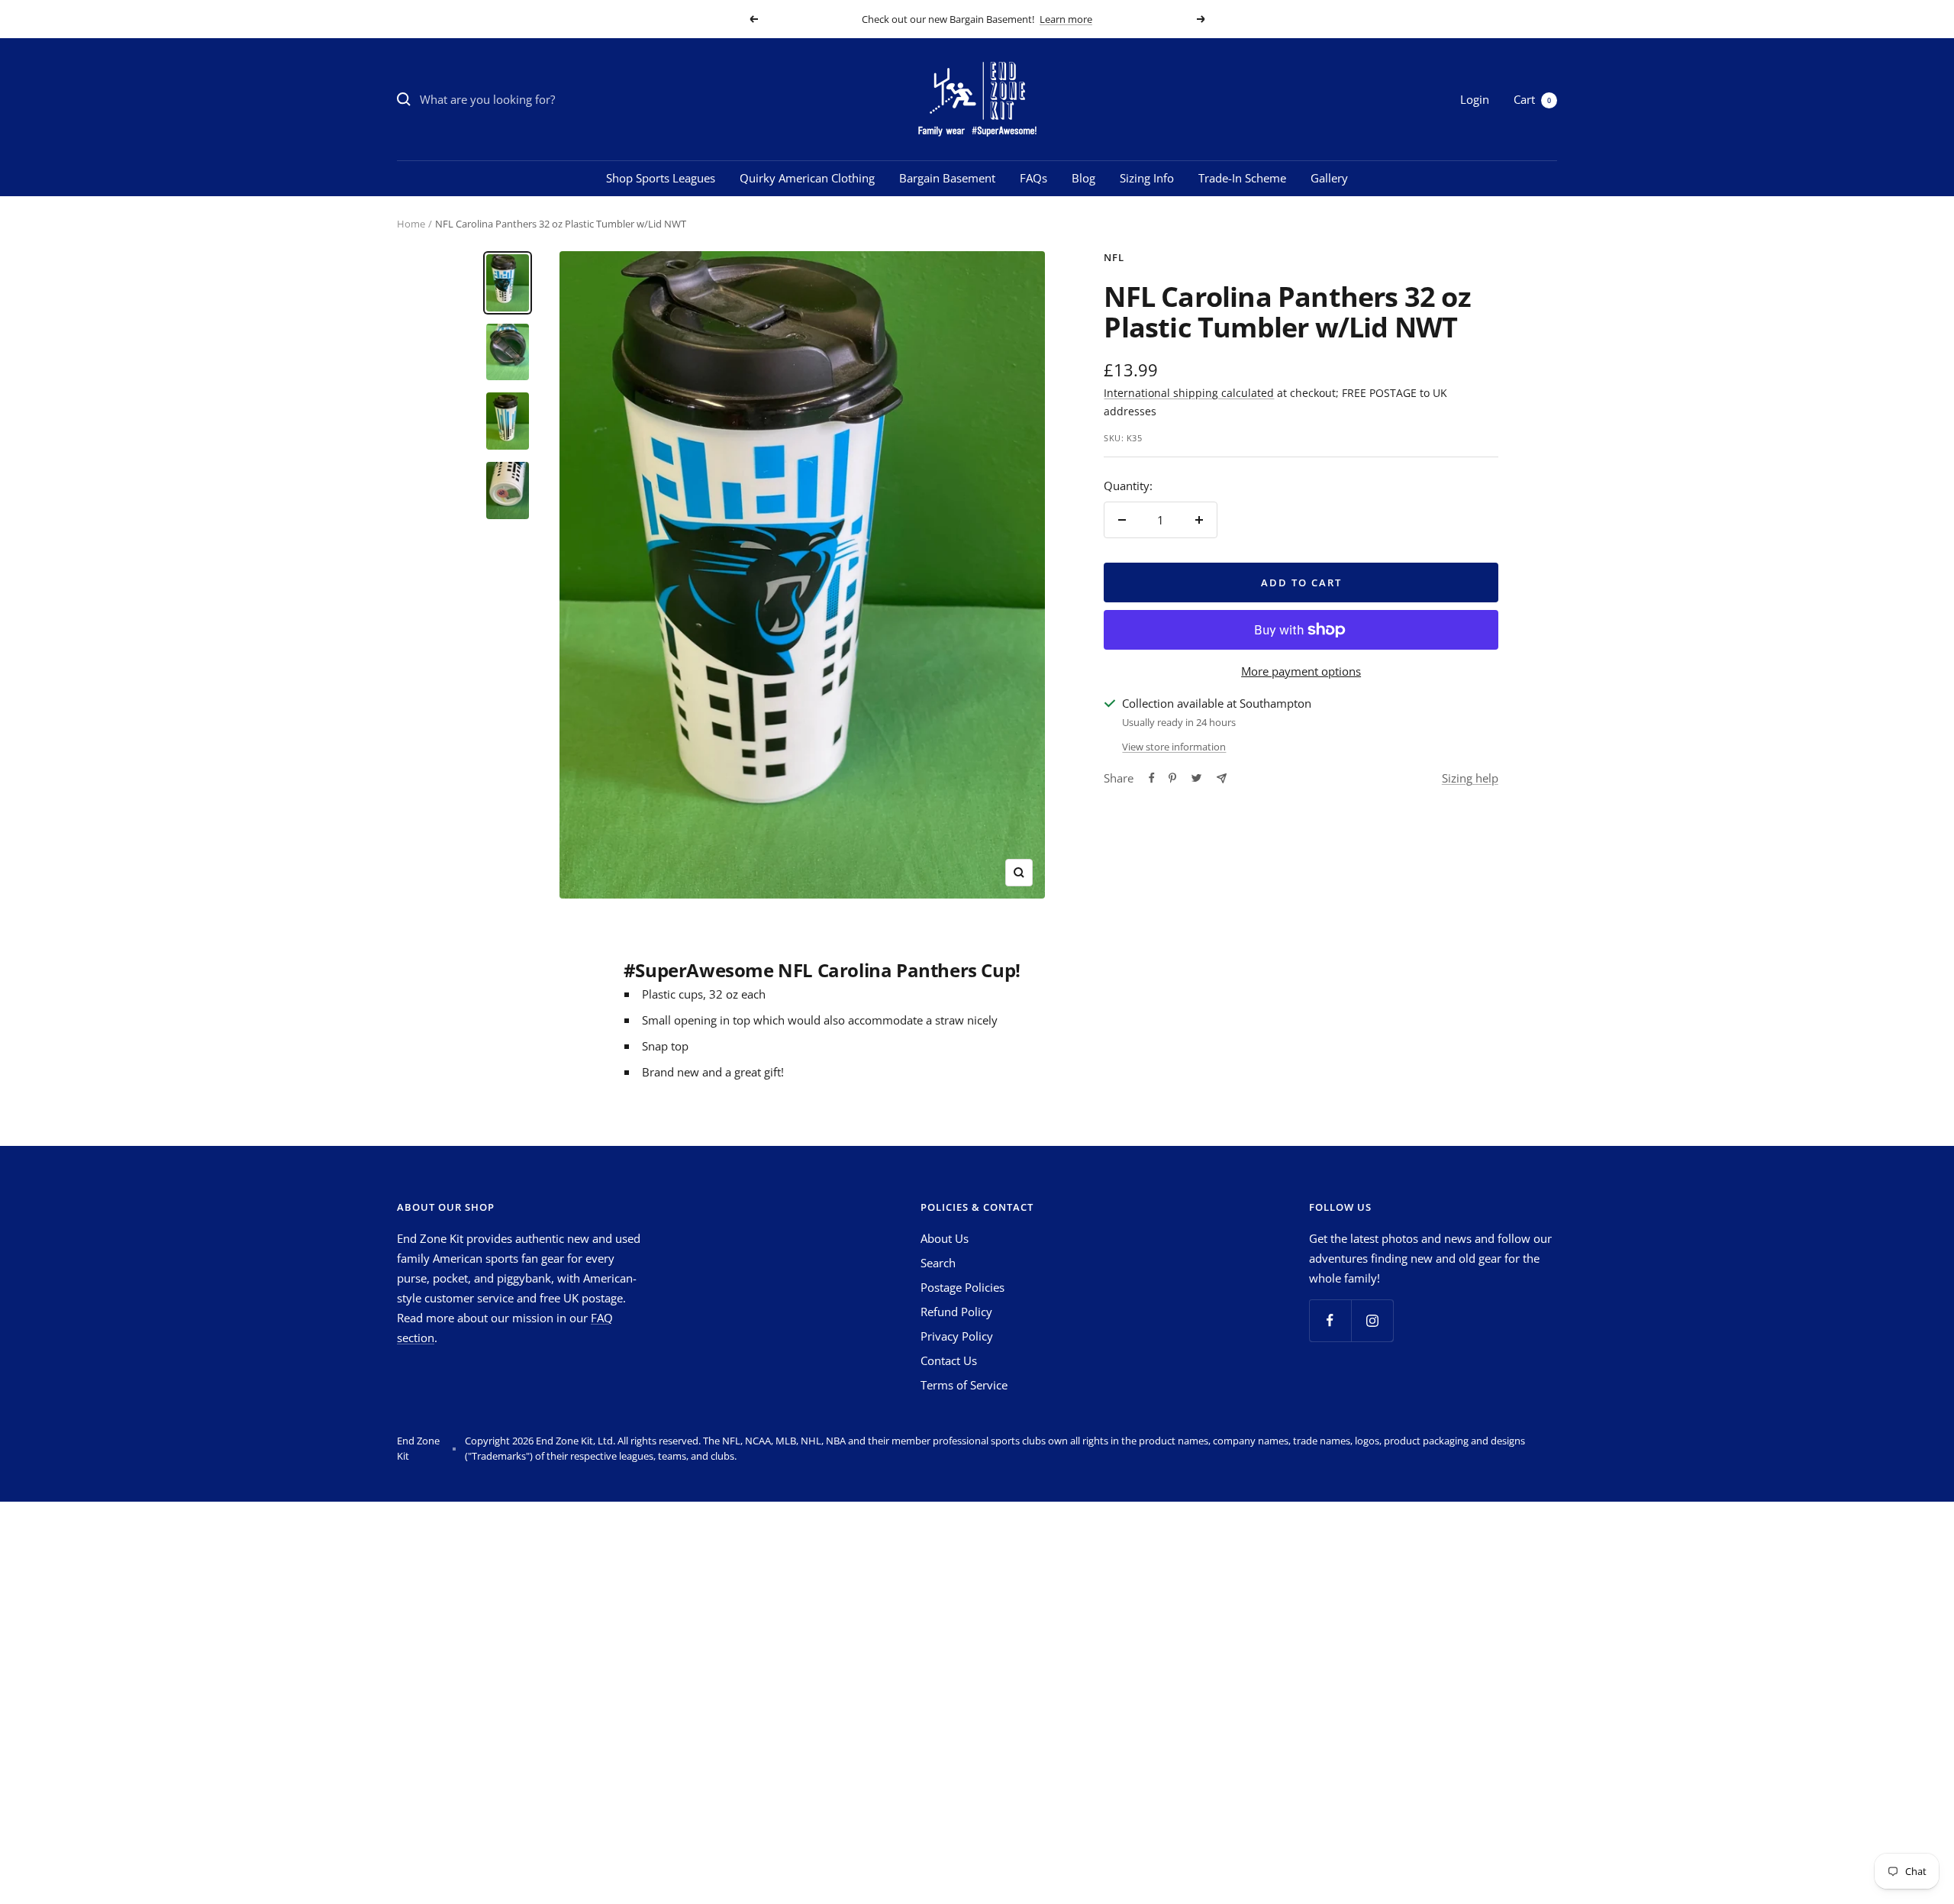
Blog (1083, 178)
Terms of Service (964, 1385)
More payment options (1301, 671)
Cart (1532, 99)
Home (411, 224)
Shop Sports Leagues (661, 178)
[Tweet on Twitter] (1196, 778)
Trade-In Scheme (1242, 178)
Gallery (1329, 178)
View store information (1174, 747)
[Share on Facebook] (1152, 778)
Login (1475, 99)
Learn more (1066, 19)
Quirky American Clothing (807, 178)
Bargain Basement (947, 178)
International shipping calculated (1189, 393)
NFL (1114, 257)
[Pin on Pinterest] (1172, 778)
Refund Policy (956, 1312)
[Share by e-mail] (1222, 778)
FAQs (1033, 178)
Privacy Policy (957, 1336)
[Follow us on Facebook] (1330, 1320)
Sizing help (1470, 778)
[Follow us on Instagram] (1372, 1320)
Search (938, 1263)
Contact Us (949, 1360)
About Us (945, 1238)
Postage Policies (962, 1287)
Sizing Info (1147, 178)
